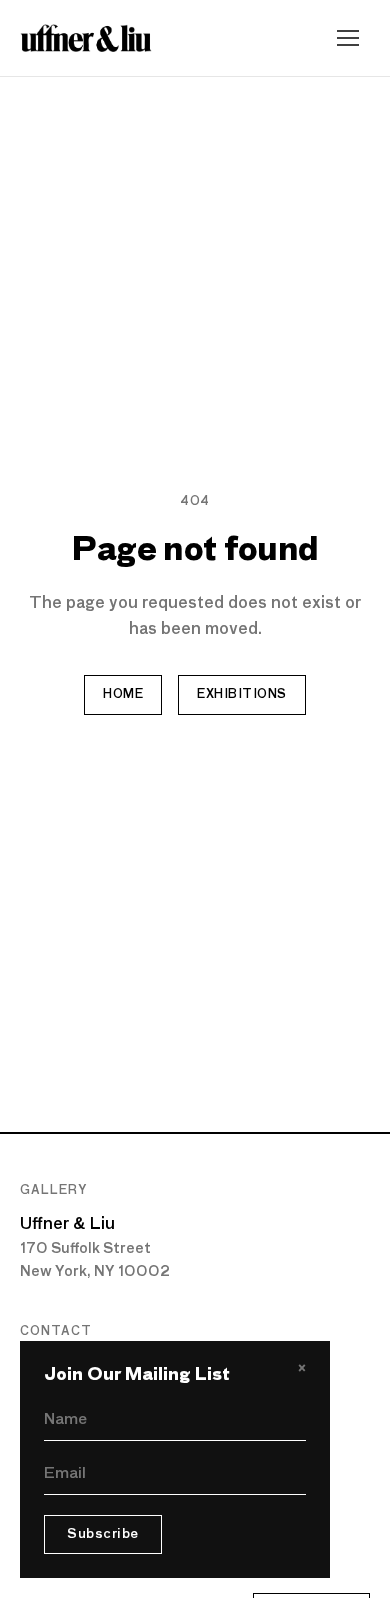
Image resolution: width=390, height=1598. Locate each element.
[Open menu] (348, 38)
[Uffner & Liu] (86, 38)
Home (123, 695)
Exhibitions (241, 695)
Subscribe (103, 1534)
